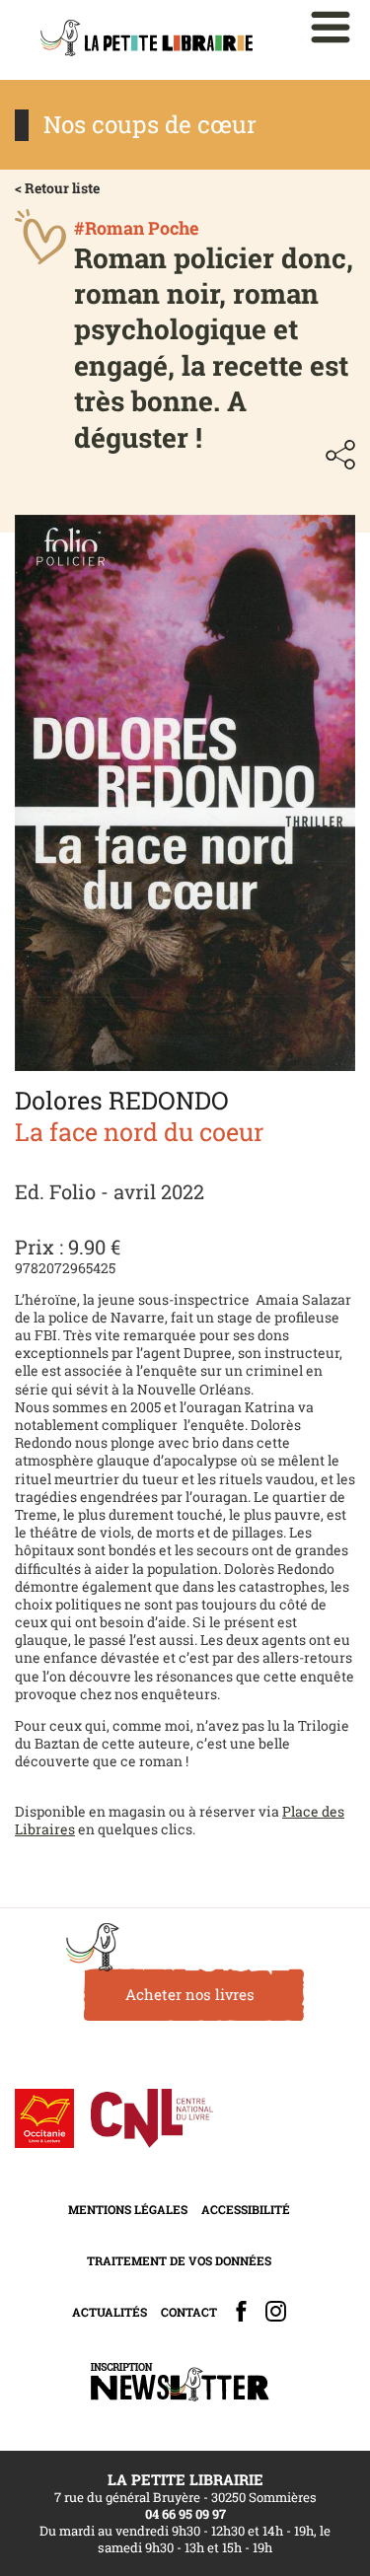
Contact (189, 2312)
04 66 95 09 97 (185, 2514)
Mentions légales (128, 2209)
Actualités (110, 2312)
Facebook (241, 2311)
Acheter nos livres (190, 1994)
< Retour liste (57, 188)
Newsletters (180, 2382)
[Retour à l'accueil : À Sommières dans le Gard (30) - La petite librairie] (147, 40)
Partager (340, 455)
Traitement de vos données (179, 2260)
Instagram (276, 2311)
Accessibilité (246, 2209)
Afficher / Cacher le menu (331, 27)
